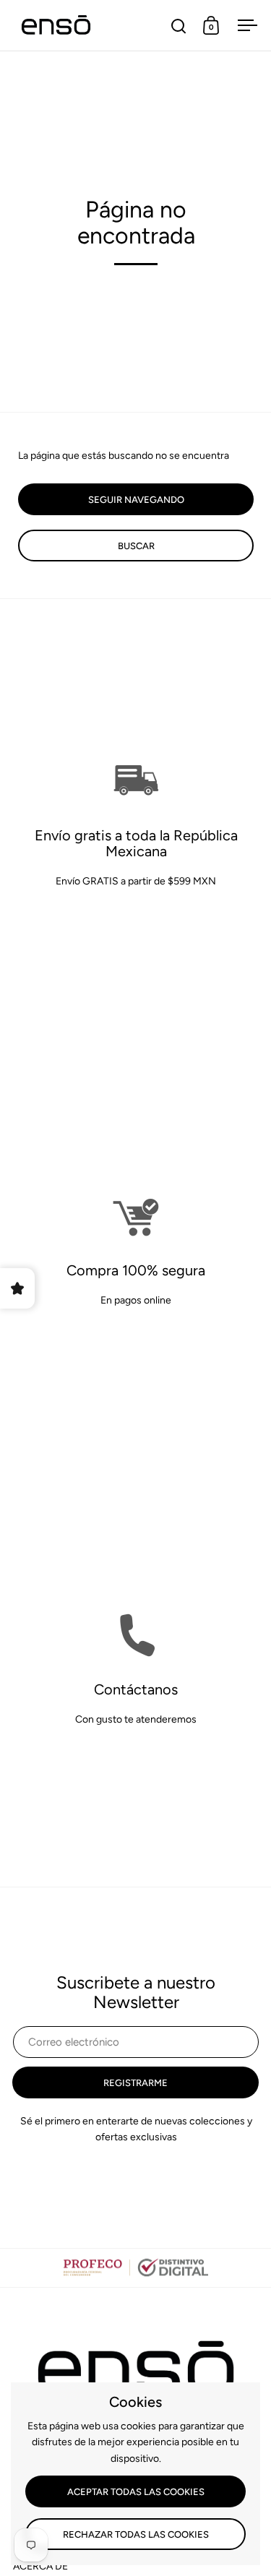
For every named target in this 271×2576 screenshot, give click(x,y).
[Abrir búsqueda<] (179, 26)
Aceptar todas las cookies (136, 2492)
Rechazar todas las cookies (136, 2534)
